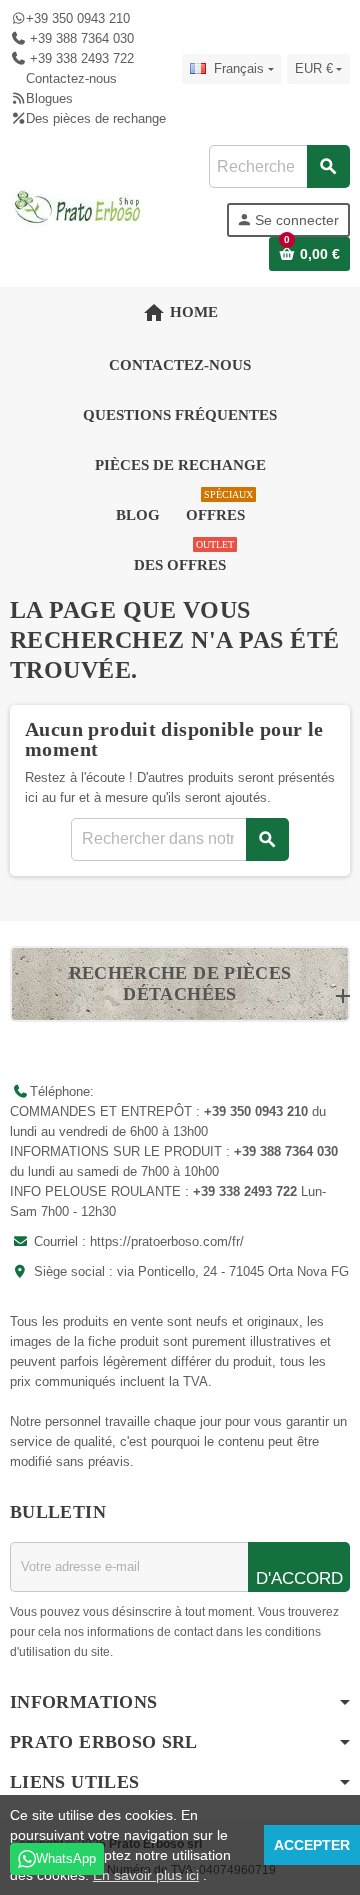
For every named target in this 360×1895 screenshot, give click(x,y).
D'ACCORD (299, 1578)
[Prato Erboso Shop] (78, 206)
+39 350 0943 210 (78, 18)
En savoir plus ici (146, 1875)
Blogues (49, 98)
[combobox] (279, 166)
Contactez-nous (71, 78)
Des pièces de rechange (96, 118)
